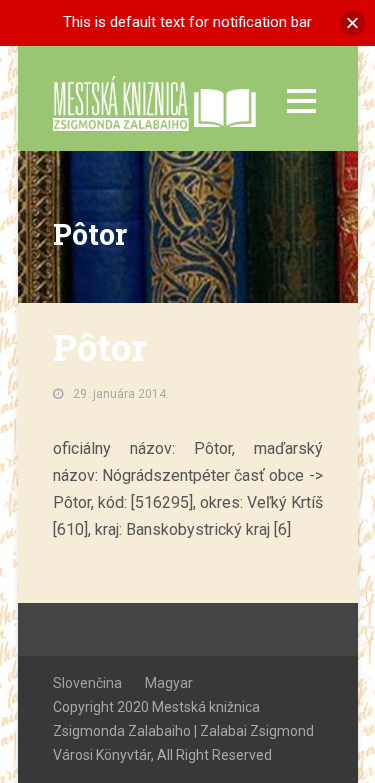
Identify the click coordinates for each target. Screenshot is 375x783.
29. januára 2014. (121, 394)
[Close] (352, 22)
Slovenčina (87, 683)
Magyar (169, 683)
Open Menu (301, 100)
